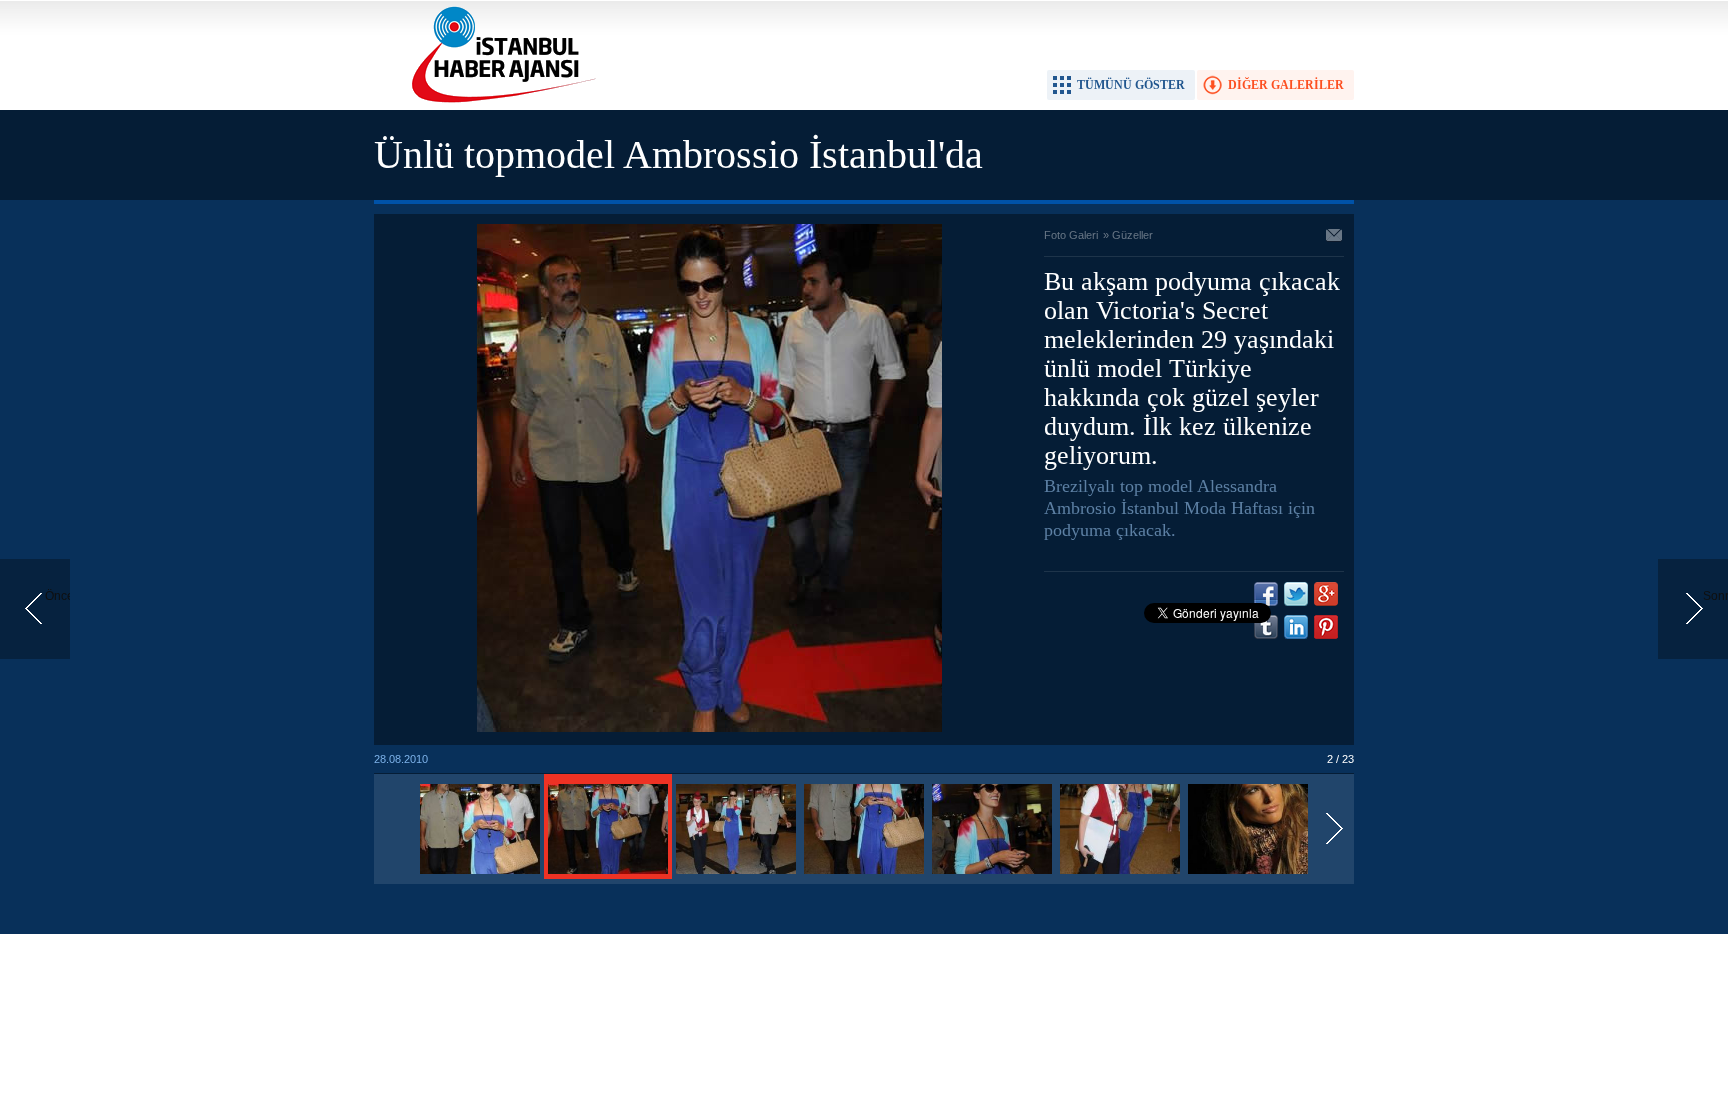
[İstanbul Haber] (499, 101)
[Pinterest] (1326, 627)
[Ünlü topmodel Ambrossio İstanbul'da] (480, 875)
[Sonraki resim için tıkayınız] (709, 728)
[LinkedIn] (1296, 627)
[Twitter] (1296, 594)
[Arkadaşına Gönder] (1335, 237)
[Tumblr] (1266, 627)
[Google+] (1326, 594)
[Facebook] (1266, 594)
